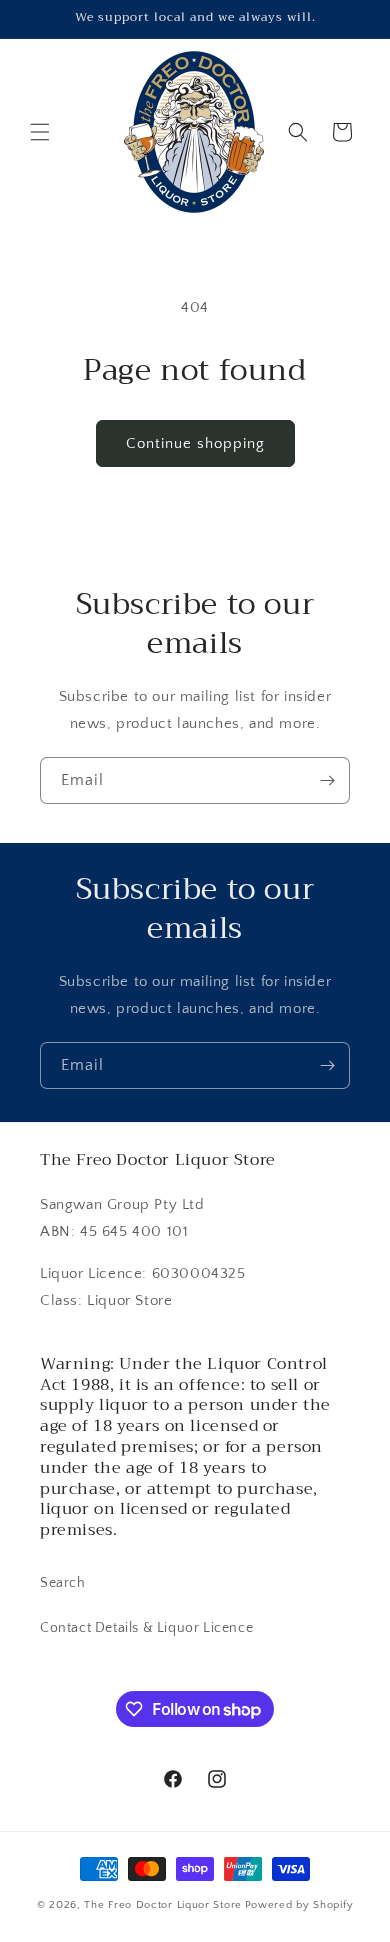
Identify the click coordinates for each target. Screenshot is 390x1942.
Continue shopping (195, 443)
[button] (40, 132)
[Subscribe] (327, 780)
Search (63, 1583)
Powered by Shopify (299, 1905)
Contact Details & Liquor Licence (146, 1628)
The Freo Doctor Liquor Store (163, 1905)
